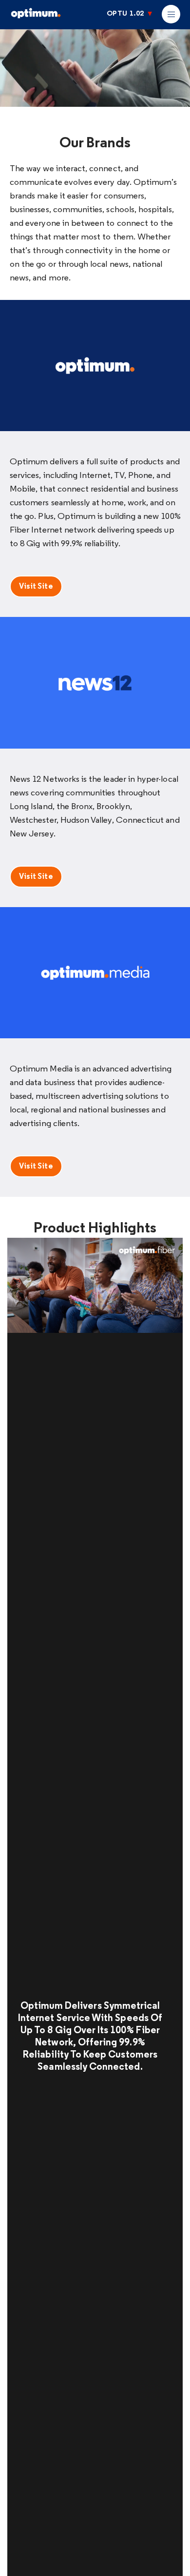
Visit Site (36, 587)
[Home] (58, 17)
